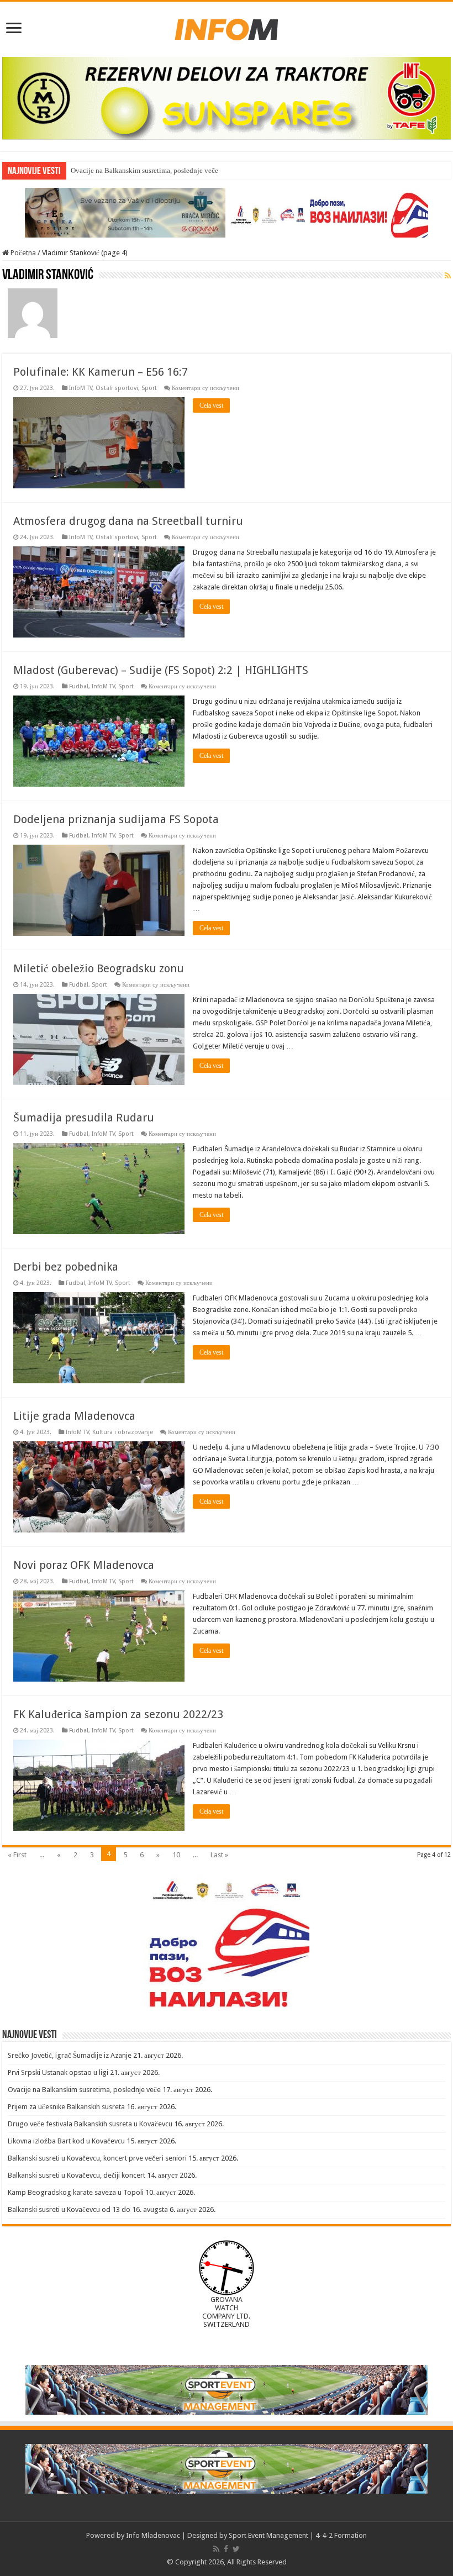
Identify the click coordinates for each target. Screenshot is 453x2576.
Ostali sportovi (117, 388)
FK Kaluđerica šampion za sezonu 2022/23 (118, 1714)
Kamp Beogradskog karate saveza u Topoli (76, 2192)
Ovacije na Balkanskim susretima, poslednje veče (84, 2090)
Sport (149, 388)
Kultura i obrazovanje (123, 1432)
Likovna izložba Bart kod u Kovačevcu (66, 2141)
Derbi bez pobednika (66, 1267)
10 (176, 1855)
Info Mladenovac (153, 2535)
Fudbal (79, 686)
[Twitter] (236, 2549)
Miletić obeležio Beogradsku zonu (99, 968)
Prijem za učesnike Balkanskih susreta (66, 2107)
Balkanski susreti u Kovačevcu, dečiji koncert (77, 2175)
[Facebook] (226, 2549)
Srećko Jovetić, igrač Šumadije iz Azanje (70, 2055)
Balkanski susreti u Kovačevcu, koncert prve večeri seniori (97, 2158)
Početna (22, 253)
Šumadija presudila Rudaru (84, 1118)
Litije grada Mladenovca (74, 1416)
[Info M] (227, 27)
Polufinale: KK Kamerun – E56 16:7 (101, 372)
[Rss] (216, 2549)
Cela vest (211, 405)
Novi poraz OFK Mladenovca (84, 1565)
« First (17, 1855)
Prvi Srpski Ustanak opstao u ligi (58, 2072)
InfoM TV (81, 388)
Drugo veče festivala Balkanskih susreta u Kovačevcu (90, 2124)
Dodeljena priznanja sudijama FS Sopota (116, 819)
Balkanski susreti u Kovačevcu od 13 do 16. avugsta (88, 2209)
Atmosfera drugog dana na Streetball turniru (128, 521)
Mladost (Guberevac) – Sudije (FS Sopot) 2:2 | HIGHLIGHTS (161, 670)
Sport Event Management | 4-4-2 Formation (298, 2535)
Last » (219, 1855)
